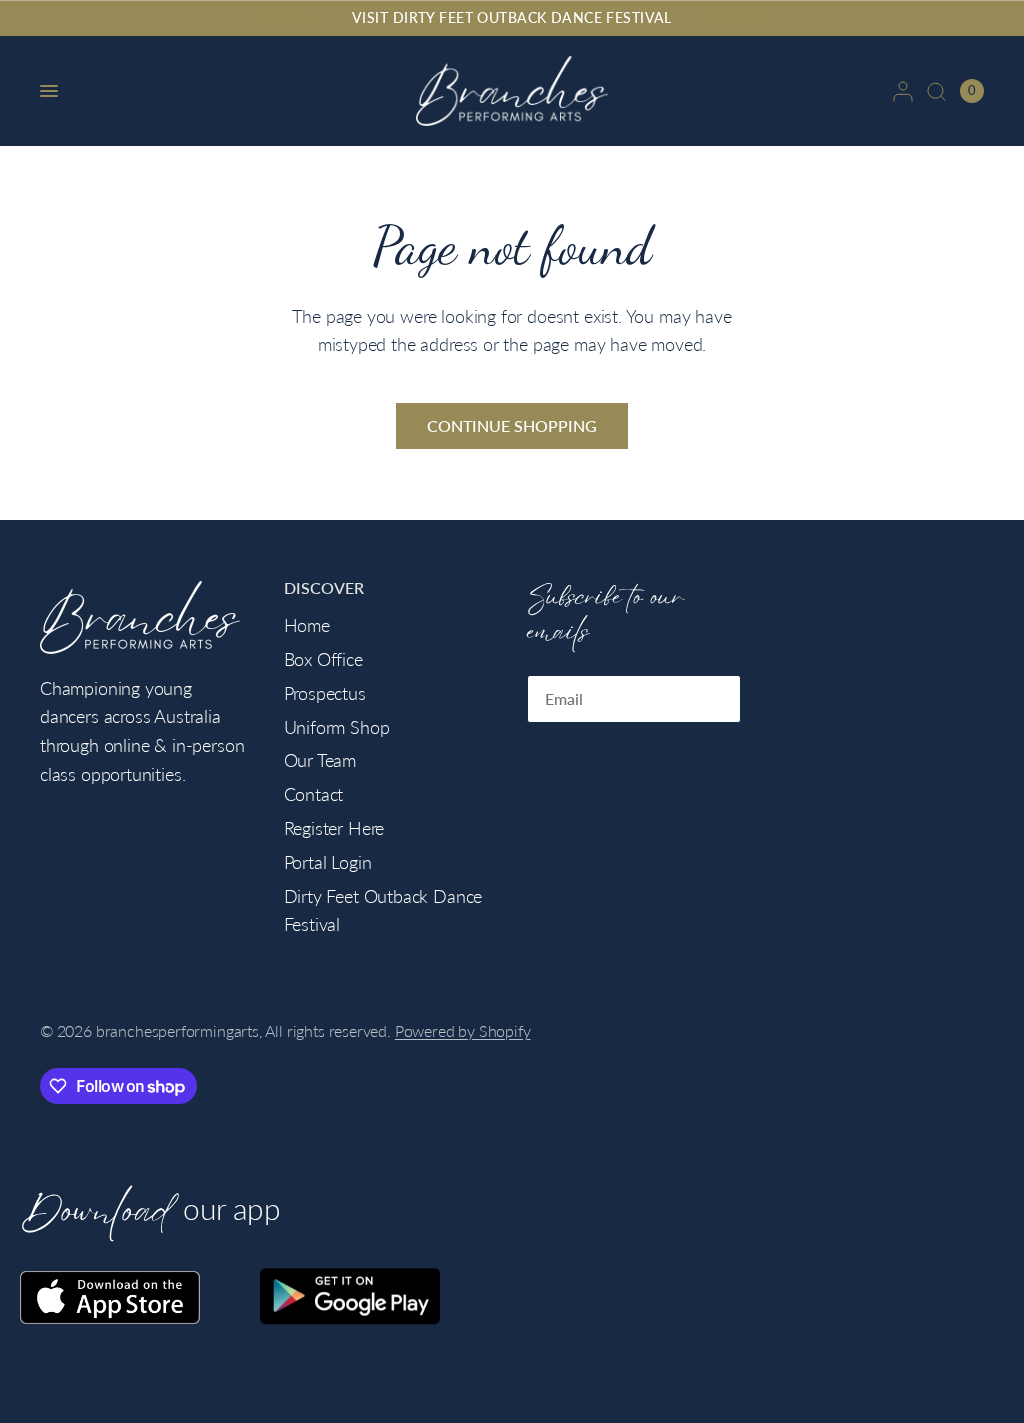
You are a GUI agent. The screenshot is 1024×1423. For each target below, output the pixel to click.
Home (307, 625)
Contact (314, 794)
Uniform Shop (337, 727)
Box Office (323, 659)
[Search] (936, 91)
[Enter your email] (721, 699)
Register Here (334, 828)
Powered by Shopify (463, 1031)
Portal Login (328, 862)
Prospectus (325, 693)
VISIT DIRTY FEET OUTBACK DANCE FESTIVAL (512, 18)
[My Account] (903, 91)
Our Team (320, 760)
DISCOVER (324, 589)
